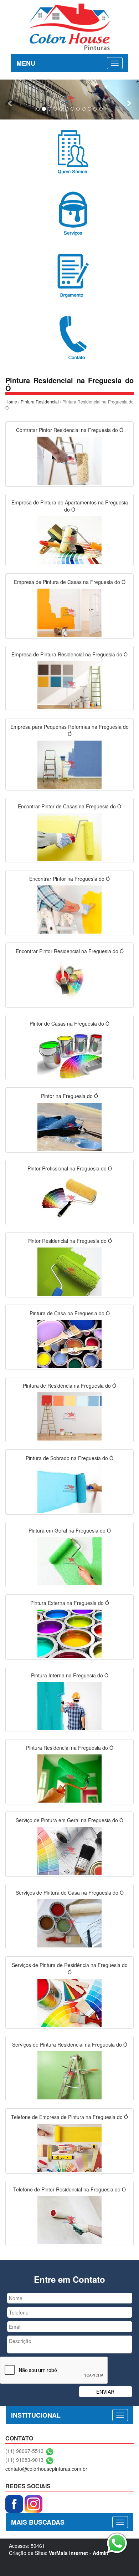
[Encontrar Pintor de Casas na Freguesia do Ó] (69, 836)
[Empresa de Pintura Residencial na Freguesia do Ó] (69, 684)
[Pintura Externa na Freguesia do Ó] (69, 1633)
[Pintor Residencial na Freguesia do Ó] (69, 1271)
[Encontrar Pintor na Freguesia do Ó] (69, 909)
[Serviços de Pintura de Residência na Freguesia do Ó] (69, 2002)
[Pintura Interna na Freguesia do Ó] (69, 1705)
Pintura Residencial (40, 402)
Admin (101, 2553)
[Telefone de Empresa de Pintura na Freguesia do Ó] (69, 2147)
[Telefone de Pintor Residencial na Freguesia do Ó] (69, 2219)
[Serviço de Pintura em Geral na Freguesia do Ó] (69, 1850)
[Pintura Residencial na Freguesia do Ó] (69, 1778)
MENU (26, 63)
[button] (11, 100)
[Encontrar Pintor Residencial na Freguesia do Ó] (69, 981)
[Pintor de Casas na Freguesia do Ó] (69, 1053)
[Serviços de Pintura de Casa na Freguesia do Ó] (69, 1922)
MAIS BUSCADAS (38, 2522)
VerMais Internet (68, 2553)
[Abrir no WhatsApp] (50, 2451)
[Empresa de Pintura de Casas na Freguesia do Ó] (69, 612)
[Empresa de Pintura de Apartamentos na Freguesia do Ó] (69, 539)
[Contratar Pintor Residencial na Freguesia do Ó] (69, 460)
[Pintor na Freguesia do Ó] (69, 1126)
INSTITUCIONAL (36, 2415)
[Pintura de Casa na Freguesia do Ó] (69, 1343)
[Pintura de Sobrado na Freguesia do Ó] (69, 1488)
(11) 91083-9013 (24, 2460)
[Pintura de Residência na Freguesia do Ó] (69, 1416)
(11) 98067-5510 (24, 2451)
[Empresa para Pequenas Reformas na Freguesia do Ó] (69, 764)
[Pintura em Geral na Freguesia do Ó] (69, 1560)
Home (11, 402)
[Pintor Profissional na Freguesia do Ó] (69, 1198)
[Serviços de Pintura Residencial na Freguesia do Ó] (69, 2074)
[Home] (70, 26)
